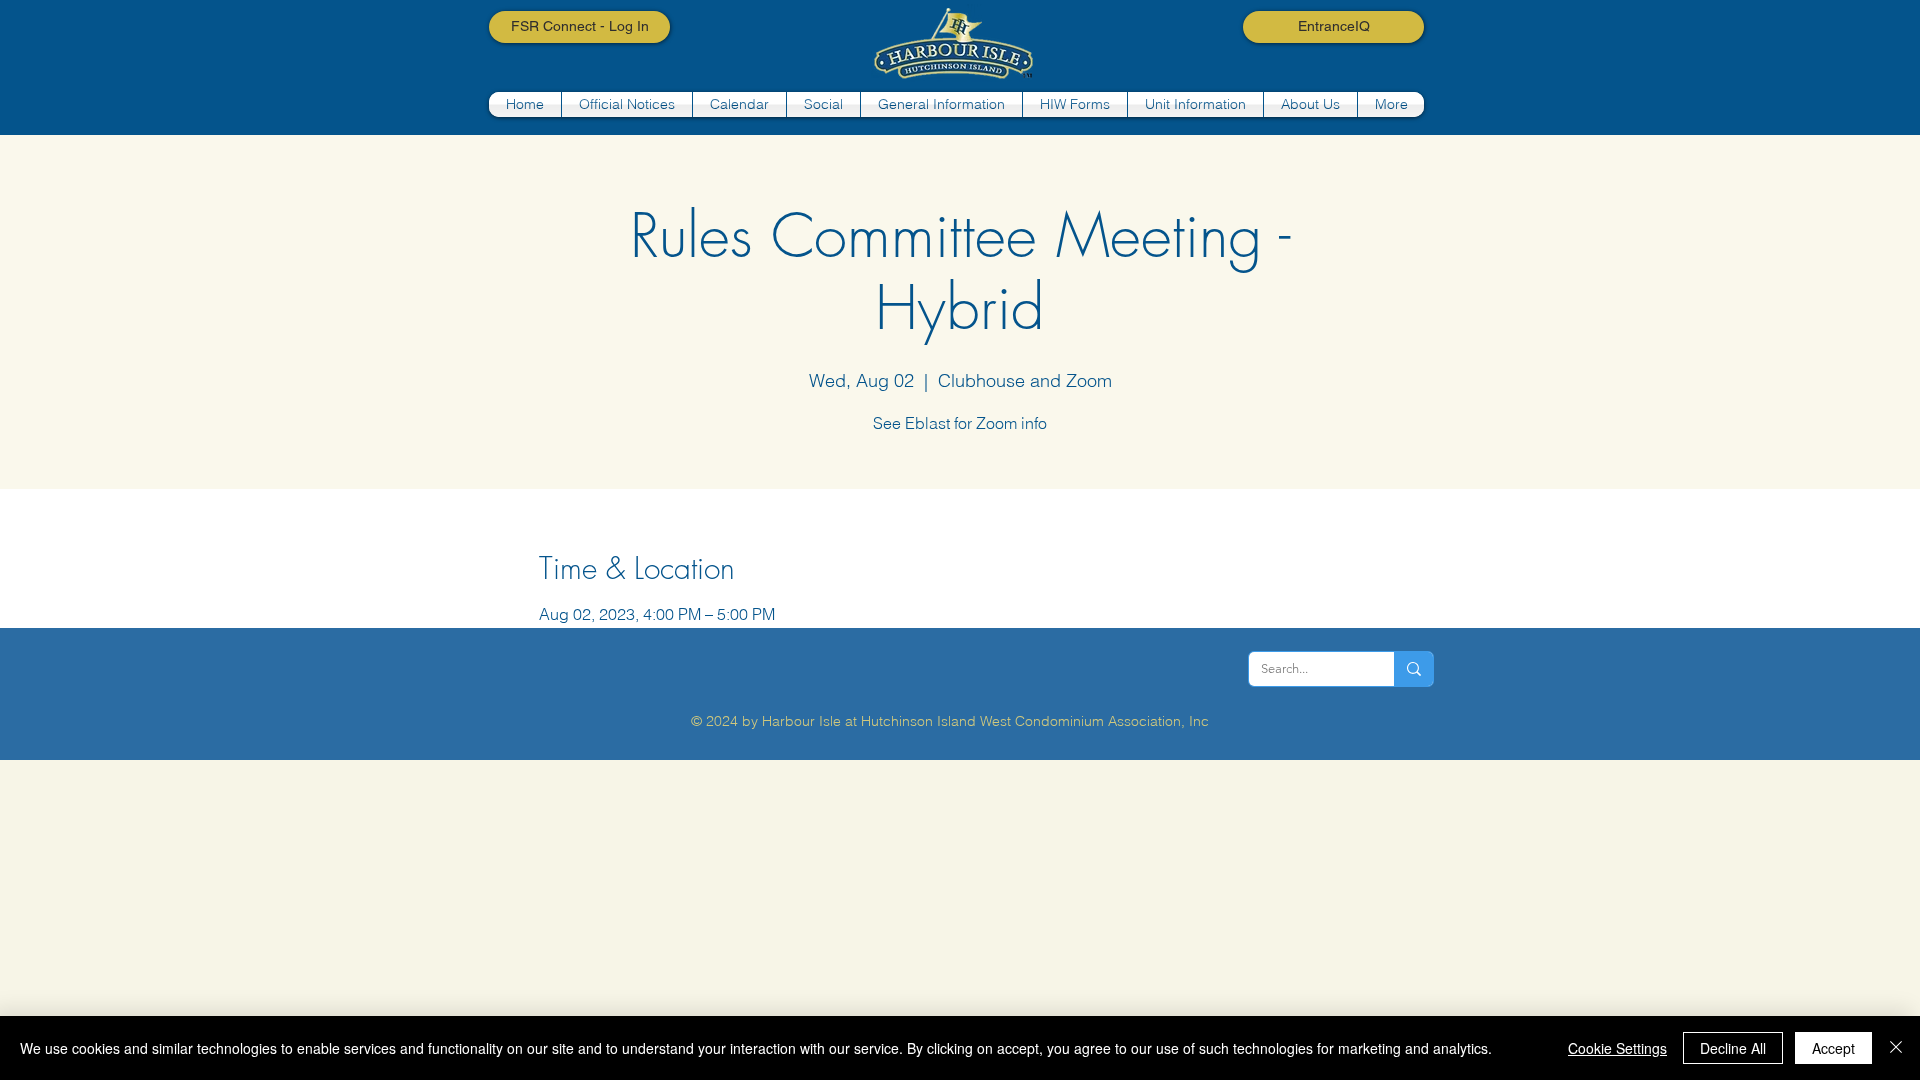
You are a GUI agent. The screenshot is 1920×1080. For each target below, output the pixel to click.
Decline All (1733, 1048)
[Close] (1896, 1048)
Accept (1833, 1048)
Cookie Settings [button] (1617, 1048)
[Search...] (1413, 669)
